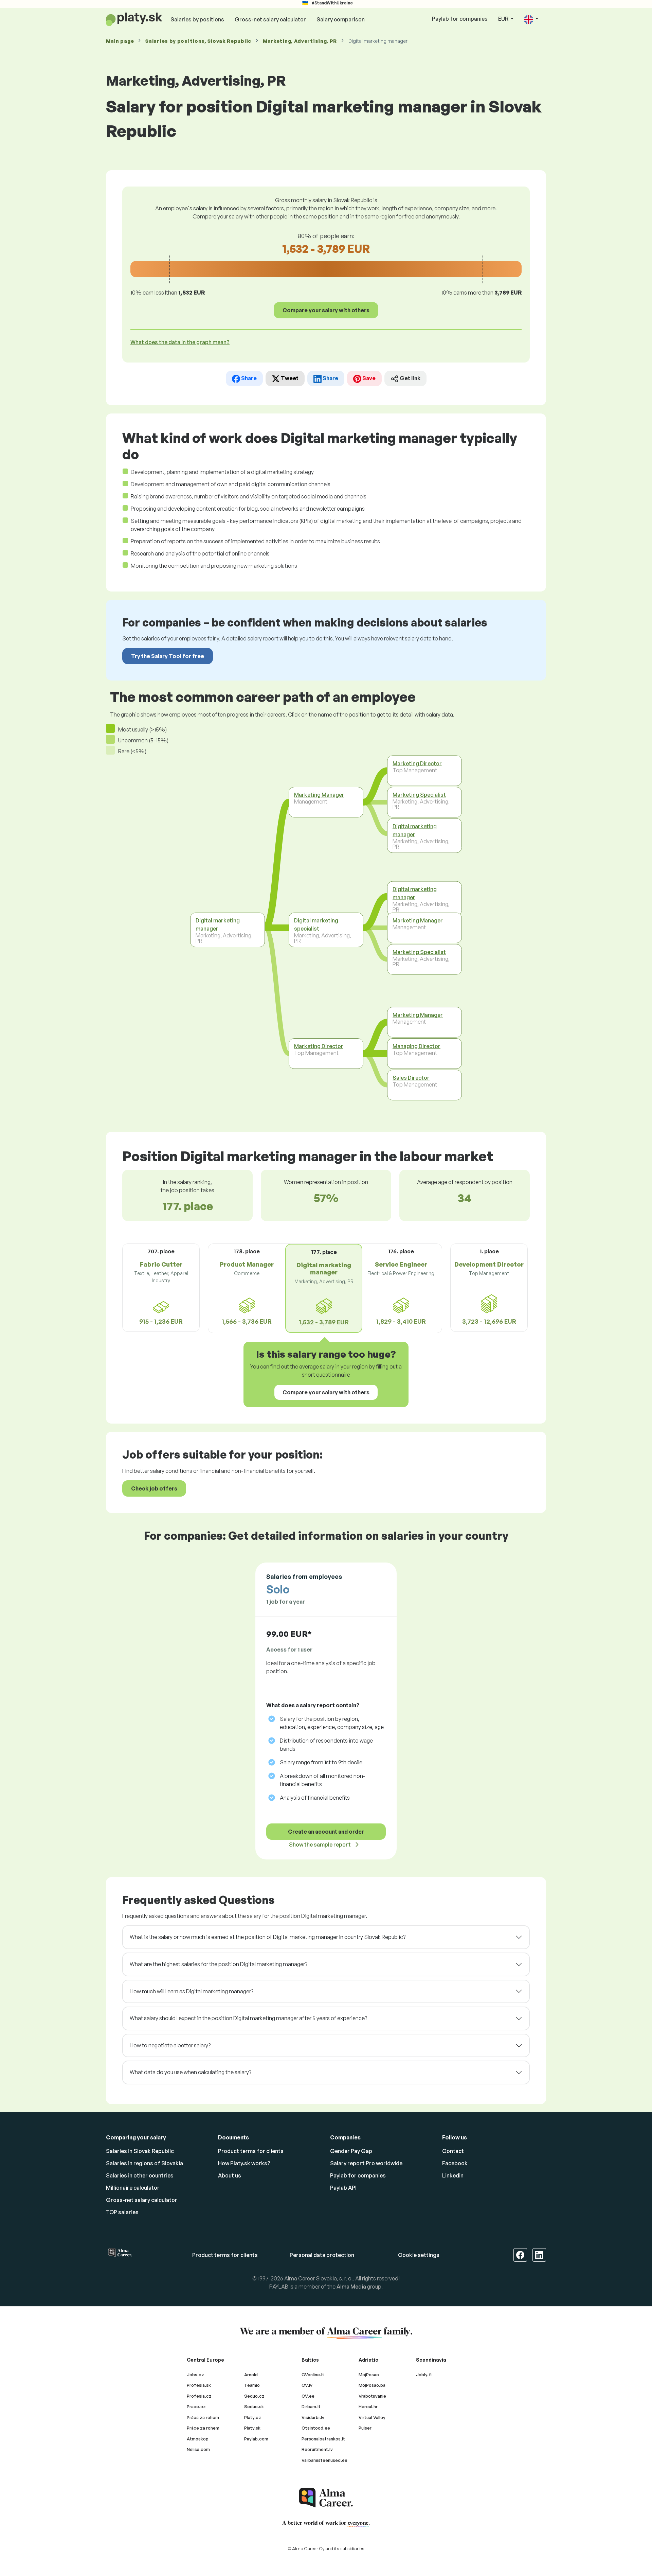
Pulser (365, 2428)
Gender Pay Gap (351, 2151)
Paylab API (343, 2188)
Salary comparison (341, 19)
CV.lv (307, 2385)
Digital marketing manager (218, 924)
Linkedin (453, 2175)
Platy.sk (252, 2428)
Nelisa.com (198, 2449)
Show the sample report (320, 1845)
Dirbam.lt (311, 2406)
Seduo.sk (254, 2406)
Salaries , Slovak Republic (198, 41)
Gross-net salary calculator (270, 19)
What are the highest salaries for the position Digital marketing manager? (219, 1964)
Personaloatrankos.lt (323, 2439)
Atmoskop (198, 2439)
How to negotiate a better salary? (170, 2045)
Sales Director (411, 1078)
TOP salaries (122, 2212)
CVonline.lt (313, 2375)
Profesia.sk (199, 2385)
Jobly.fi (424, 2375)
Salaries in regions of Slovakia (144, 2163)
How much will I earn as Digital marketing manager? (192, 1991)
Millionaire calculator (133, 2188)
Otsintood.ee (316, 2428)
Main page (120, 41)
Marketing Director (319, 1046)
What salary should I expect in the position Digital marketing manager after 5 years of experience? (248, 2018)
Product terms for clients (251, 2151)
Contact (453, 2151)
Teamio (252, 2385)
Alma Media (351, 2287)
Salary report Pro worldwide (366, 2163)
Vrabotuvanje (372, 2396)
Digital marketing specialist (316, 924)
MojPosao (369, 2375)
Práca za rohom (203, 2417)
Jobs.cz (195, 2375)
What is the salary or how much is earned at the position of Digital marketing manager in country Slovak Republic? (268, 1937)
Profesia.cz (199, 2396)
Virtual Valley (372, 2417)
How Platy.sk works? (244, 2163)
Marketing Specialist (419, 795)
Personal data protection (322, 2255)
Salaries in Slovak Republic (140, 2151)
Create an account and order (326, 1832)
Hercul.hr (368, 2406)
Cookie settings (419, 2255)
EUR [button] (504, 19)
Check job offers (154, 1488)
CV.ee (308, 2396)
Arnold (251, 2375)
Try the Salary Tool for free (168, 656)
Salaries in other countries (140, 2175)
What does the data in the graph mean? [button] (180, 342)
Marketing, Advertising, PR (300, 41)
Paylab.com (256, 2439)
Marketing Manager (319, 795)
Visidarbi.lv (313, 2417)
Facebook (455, 2163)
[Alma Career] (326, 2498)
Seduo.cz (254, 2396)
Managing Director (416, 1046)
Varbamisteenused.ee (324, 2460)
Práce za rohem (203, 2428)
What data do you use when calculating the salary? (191, 2072)
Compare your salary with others (326, 310)
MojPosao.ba (372, 2385)
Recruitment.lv (317, 2449)
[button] (531, 19)
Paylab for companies (460, 19)
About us (230, 2175)
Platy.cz (253, 2417)
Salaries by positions (197, 19)
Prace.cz (196, 2406)
